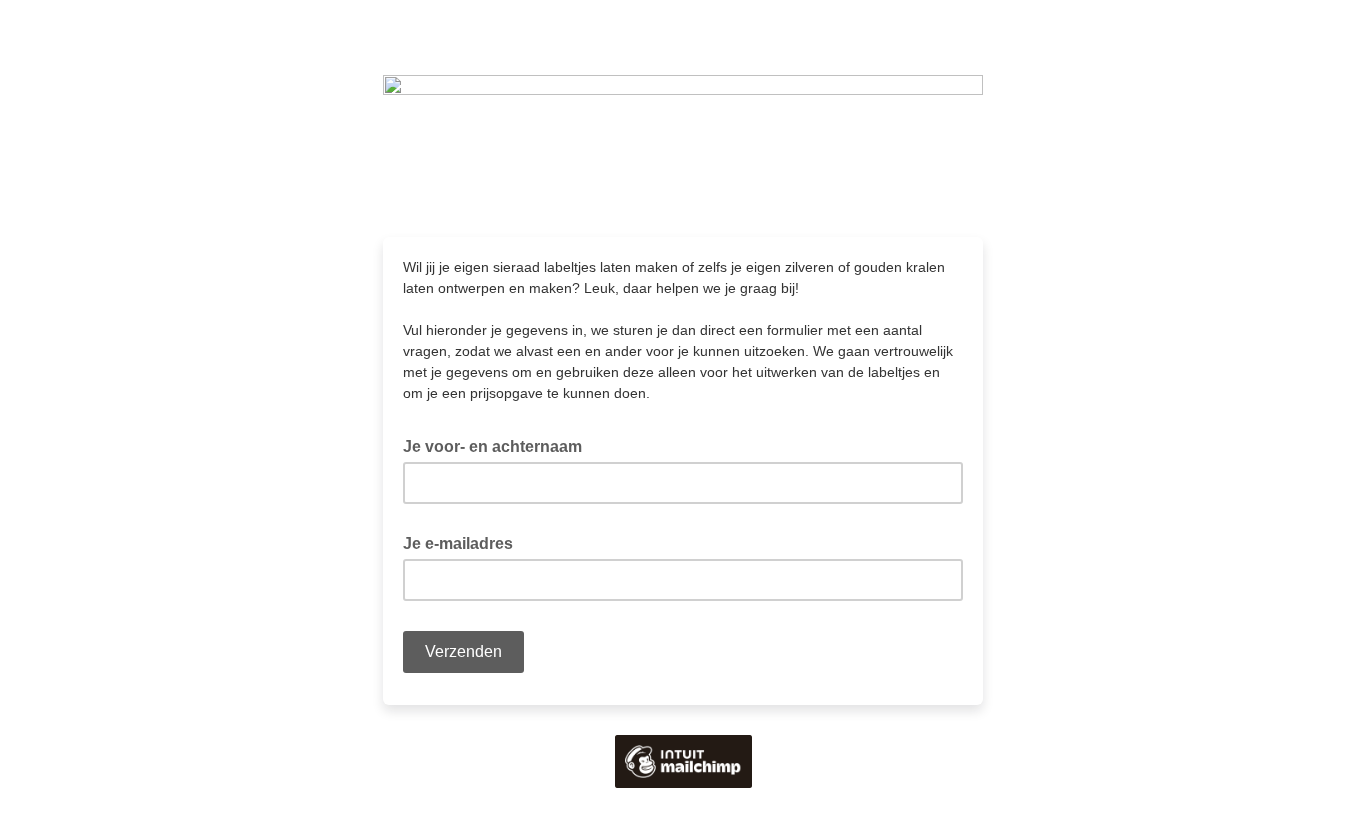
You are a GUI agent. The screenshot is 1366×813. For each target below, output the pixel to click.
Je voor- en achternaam (498, 445)
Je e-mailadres (464, 542)
